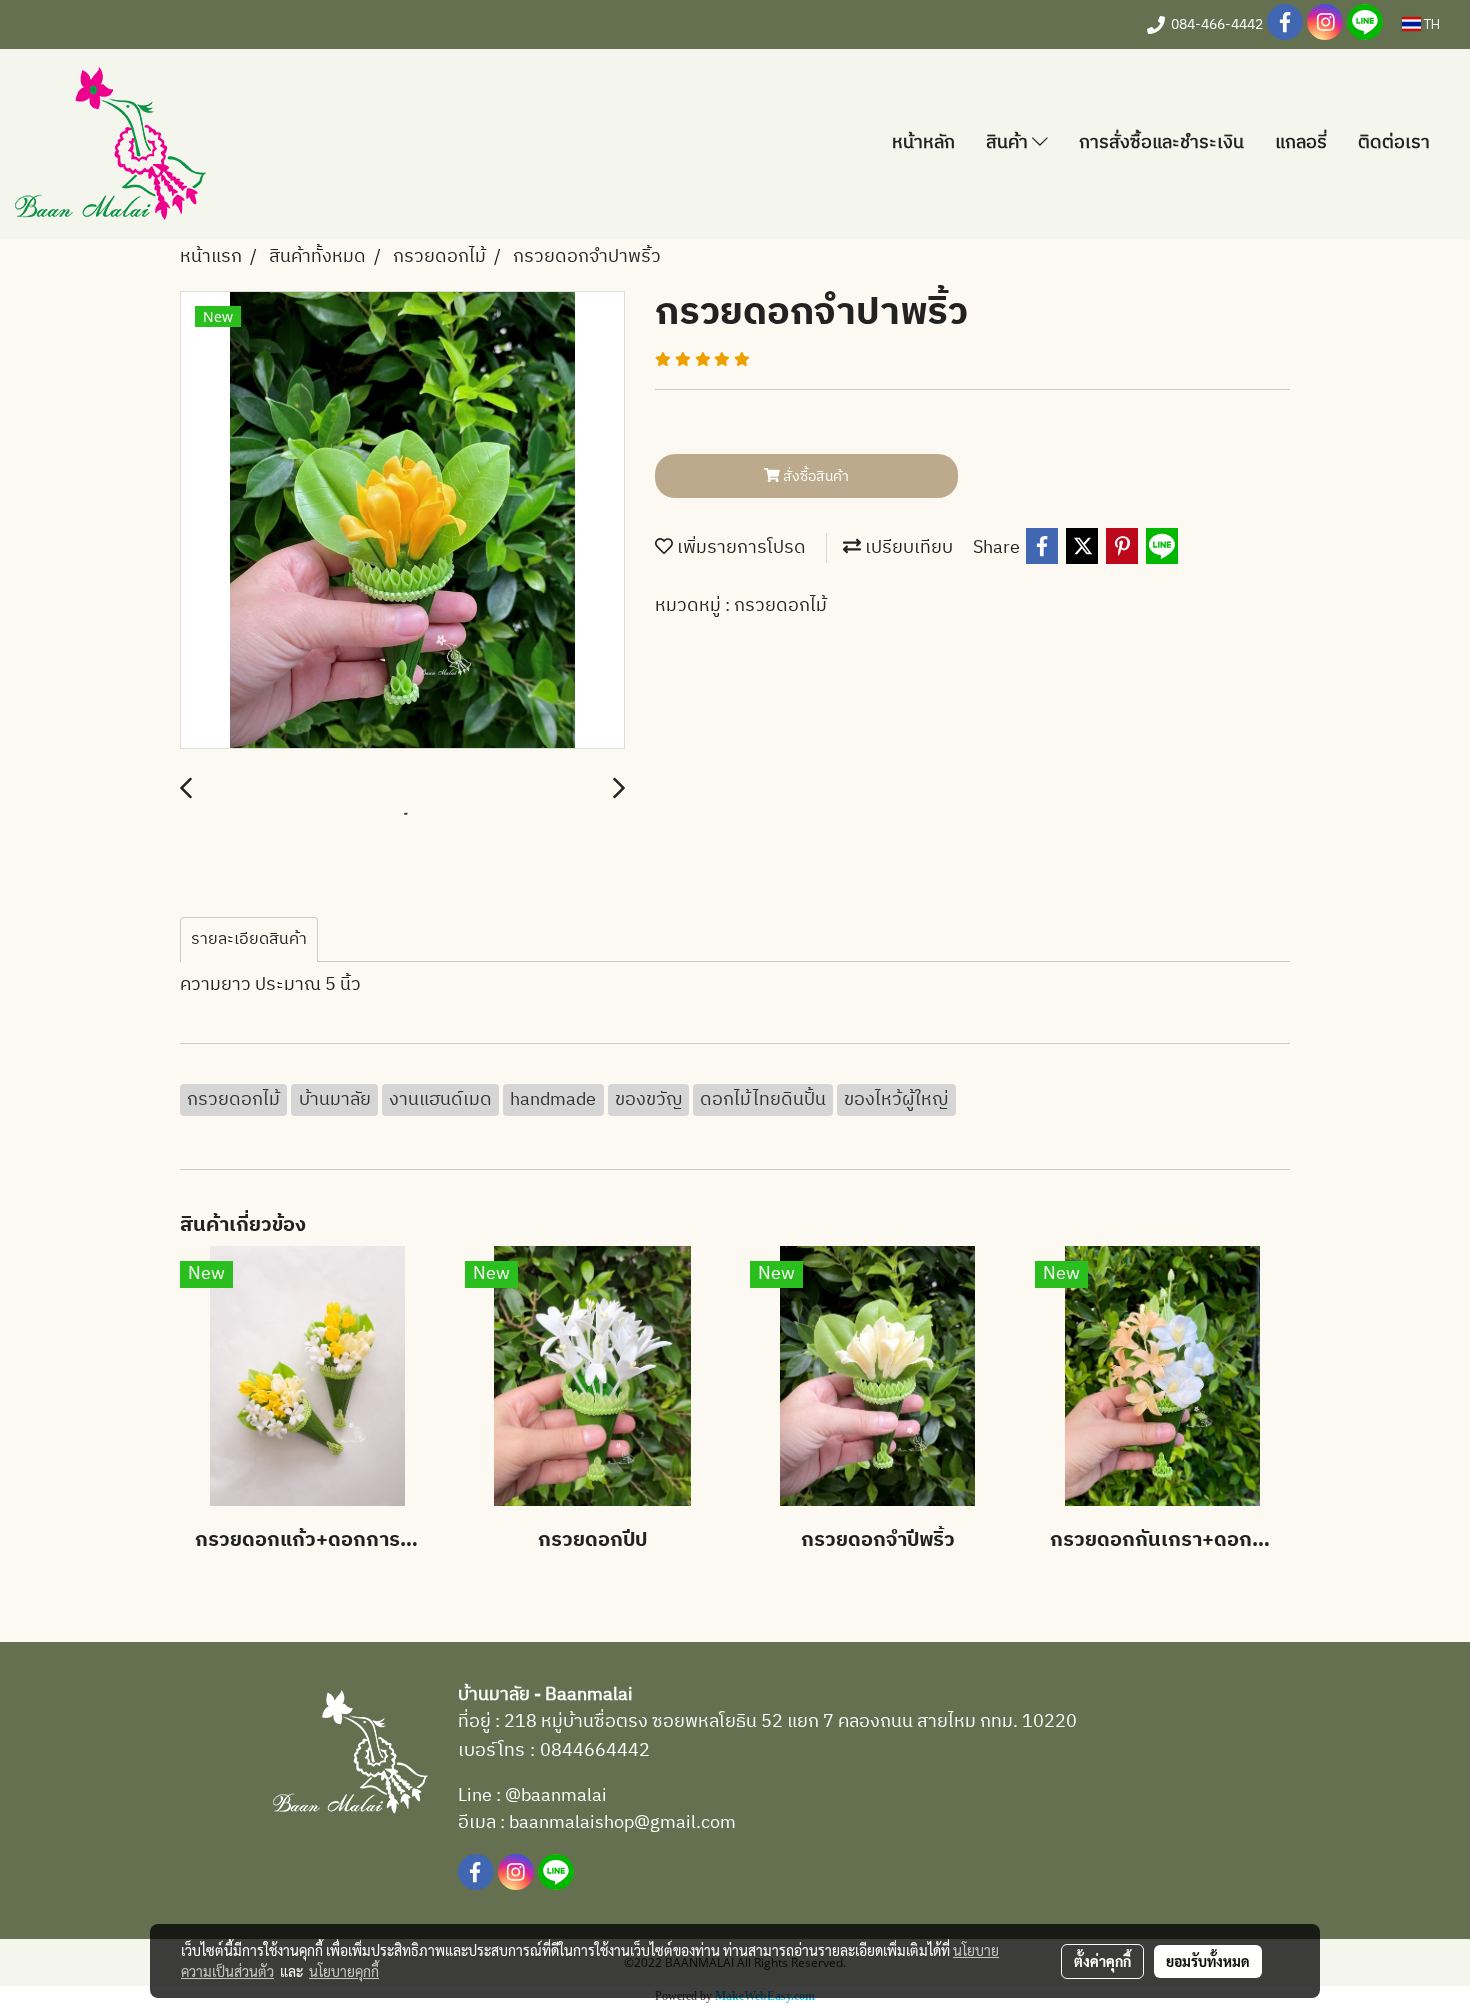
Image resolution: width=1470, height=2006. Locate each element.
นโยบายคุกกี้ (344, 1971)
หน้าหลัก (923, 143)
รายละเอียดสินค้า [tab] (249, 939)
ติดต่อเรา (1394, 143)
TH (1430, 24)
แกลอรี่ (1301, 143)
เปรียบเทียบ (907, 548)
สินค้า (1009, 143)
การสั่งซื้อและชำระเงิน (1161, 143)
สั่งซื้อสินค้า (814, 476)
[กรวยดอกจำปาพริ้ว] (402, 521)
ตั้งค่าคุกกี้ (1102, 1961)
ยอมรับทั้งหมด (1208, 1961)
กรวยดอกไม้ (780, 606)
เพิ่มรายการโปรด (739, 548)
